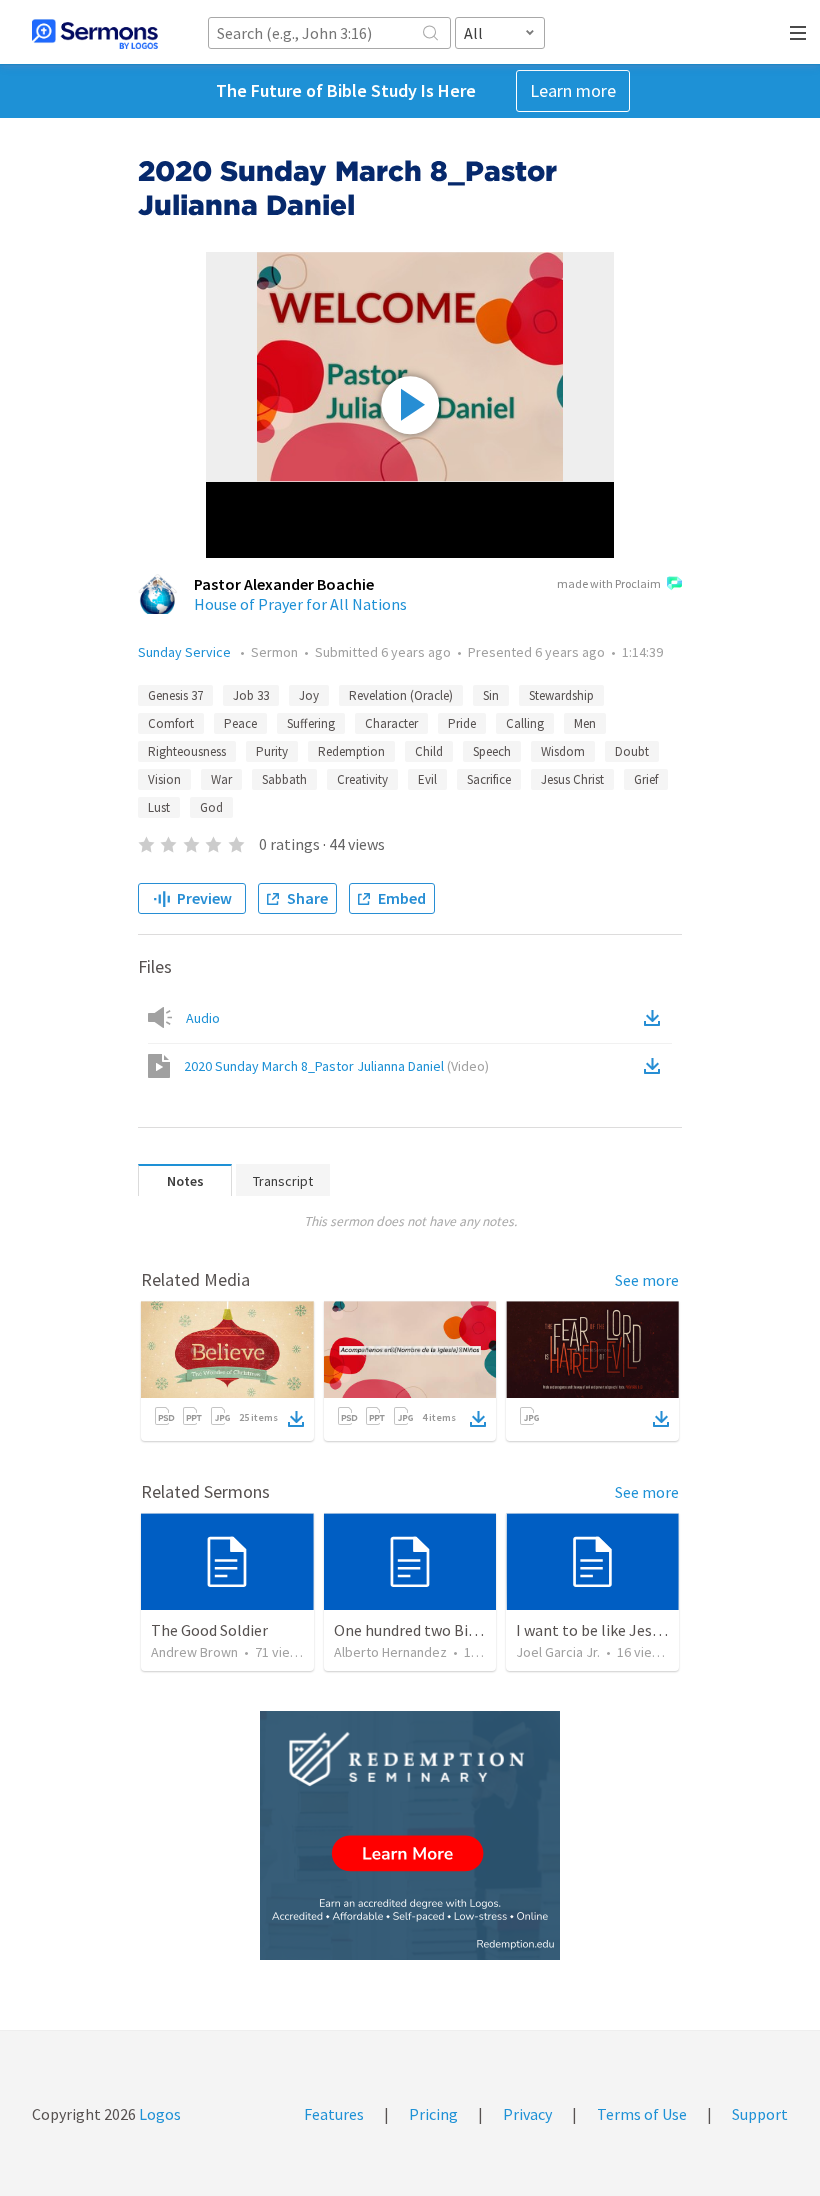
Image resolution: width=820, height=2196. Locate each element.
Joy (309, 695)
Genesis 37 (175, 695)
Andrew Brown (194, 1652)
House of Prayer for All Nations (300, 604)
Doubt (632, 751)
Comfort (171, 723)
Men (585, 723)
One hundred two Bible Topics (436, 1630)
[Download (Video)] (656, 1066)
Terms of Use (642, 2114)
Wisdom (563, 751)
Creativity (362, 779)
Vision (164, 779)
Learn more (573, 90)
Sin (491, 695)
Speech (492, 751)
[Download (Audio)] (656, 1018)
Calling (525, 723)
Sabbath (284, 779)
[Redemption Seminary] (410, 1835)
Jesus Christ (572, 779)
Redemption (351, 751)
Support (760, 2114)
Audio (203, 1018)
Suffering (311, 723)
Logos (158, 2114)
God (211, 807)
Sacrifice (489, 779)
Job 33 (251, 695)
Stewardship (561, 695)
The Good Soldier (209, 1630)
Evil (427, 779)
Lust (159, 807)
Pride (462, 723)
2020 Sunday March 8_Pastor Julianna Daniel (336, 1066)
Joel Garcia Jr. (558, 1652)
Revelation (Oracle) (401, 695)
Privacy (527, 2114)
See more (647, 1280)
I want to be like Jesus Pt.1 (607, 1630)
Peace (240, 723)
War (221, 779)
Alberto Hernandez (390, 1652)
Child (429, 751)
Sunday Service (186, 652)
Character (391, 723)
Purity (272, 751)
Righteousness (187, 751)
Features (334, 2114)
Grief (646, 779)
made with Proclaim (609, 583)
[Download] (296, 1419)
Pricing (433, 2114)
